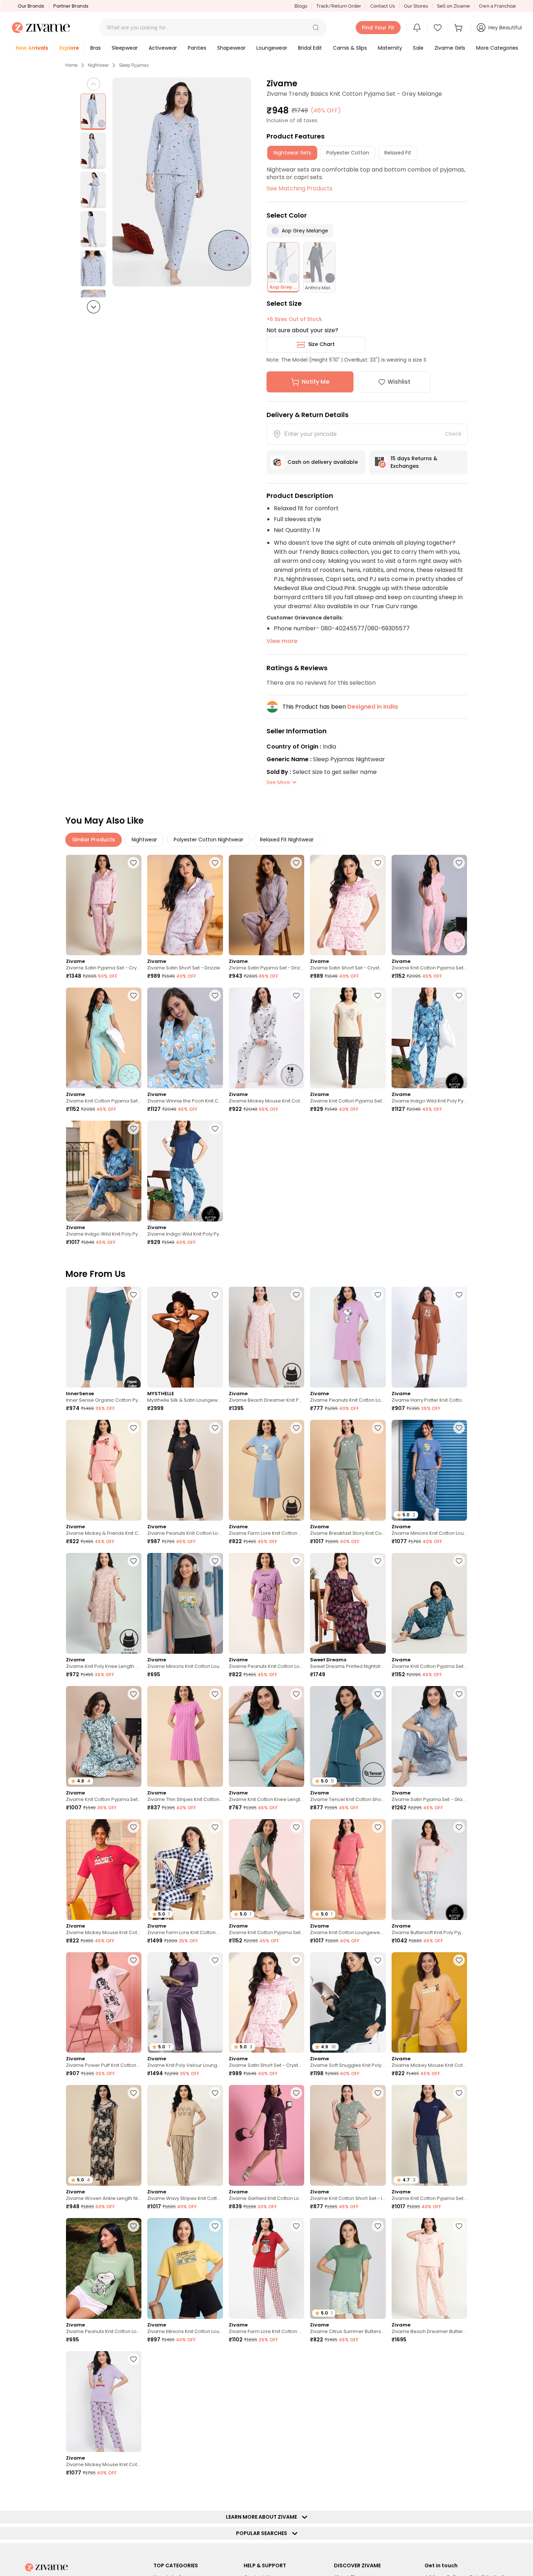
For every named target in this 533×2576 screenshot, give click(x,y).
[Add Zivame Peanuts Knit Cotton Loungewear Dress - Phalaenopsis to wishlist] (378, 1295)
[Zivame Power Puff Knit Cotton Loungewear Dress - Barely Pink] (104, 2003)
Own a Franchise (497, 6)
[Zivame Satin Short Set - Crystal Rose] (348, 905)
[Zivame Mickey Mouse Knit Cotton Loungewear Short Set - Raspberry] (104, 1870)
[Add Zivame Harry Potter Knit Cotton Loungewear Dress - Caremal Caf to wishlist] (459, 1295)
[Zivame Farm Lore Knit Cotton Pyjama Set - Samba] (266, 2268)
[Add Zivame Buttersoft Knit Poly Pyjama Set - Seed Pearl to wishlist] (459, 1827)
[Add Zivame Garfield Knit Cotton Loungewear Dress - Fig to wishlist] (296, 2093)
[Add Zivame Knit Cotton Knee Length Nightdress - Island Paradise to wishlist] (296, 1694)
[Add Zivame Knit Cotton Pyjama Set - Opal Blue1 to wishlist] (133, 1694)
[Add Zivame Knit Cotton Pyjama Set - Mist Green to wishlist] (133, 996)
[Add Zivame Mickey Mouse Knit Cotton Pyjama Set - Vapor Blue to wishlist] (296, 996)
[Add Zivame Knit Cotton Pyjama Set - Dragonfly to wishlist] (459, 1561)
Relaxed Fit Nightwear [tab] (287, 840)
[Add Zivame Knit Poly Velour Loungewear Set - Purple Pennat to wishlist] (215, 1960)
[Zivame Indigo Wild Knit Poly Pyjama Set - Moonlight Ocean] (429, 1038)
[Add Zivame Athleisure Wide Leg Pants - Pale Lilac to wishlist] (296, 2359)
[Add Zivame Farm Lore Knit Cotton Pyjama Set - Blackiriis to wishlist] (215, 1827)
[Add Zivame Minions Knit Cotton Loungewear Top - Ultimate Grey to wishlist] (215, 1561)
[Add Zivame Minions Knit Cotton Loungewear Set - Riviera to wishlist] (459, 1428)
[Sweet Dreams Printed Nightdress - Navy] (348, 1603)
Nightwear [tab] (144, 840)
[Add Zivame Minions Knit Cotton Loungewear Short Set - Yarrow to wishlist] (215, 2226)
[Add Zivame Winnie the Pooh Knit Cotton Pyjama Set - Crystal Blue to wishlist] (215, 996)
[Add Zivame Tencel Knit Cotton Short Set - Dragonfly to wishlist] (378, 1694)
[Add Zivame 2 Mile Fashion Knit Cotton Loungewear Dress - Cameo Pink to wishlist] (215, 2492)
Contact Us (383, 6)
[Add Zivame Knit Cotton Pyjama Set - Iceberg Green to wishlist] (296, 1827)
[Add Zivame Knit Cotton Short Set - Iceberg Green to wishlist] (378, 2093)
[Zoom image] (182, 182)
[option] (93, 112)
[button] (316, 28)
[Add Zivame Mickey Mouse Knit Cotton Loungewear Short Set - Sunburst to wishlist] (459, 1960)
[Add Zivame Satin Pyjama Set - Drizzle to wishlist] (296, 863)
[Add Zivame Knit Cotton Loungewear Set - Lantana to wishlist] (378, 1827)
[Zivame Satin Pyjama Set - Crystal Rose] (104, 905)
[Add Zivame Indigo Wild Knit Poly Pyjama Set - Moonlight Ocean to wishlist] (459, 996)
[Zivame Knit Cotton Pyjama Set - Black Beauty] (348, 1038)
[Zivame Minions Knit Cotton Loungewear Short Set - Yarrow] (185, 2268)
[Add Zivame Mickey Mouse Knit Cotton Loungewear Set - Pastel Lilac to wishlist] (133, 2359)
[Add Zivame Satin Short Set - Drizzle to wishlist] (215, 863)
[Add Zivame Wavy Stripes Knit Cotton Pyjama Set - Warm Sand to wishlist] (215, 2093)
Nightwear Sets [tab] (292, 153)
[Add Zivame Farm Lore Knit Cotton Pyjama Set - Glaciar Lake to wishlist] (459, 2359)
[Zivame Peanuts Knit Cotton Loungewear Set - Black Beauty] (185, 1470)
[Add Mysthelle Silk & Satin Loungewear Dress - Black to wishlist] (215, 1295)
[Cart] (459, 28)
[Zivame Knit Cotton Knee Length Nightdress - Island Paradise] (266, 1736)
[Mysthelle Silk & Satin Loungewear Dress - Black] (185, 1337)
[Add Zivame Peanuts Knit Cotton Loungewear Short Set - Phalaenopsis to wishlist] (296, 1561)
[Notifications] (417, 28)
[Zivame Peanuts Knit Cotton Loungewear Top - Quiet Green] (104, 2268)
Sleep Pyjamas (134, 65)
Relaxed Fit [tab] (398, 153)
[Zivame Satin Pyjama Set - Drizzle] (266, 905)
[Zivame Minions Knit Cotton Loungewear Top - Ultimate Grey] (185, 1603)
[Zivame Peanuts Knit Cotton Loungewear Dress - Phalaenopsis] (348, 1337)
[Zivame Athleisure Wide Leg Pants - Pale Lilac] (266, 2402)
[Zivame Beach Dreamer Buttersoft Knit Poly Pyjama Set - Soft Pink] (429, 2268)
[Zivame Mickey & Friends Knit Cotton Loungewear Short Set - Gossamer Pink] (104, 1470)
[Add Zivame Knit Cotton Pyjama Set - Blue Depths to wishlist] (459, 2093)
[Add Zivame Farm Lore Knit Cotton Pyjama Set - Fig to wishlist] (296, 2492)
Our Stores (416, 6)
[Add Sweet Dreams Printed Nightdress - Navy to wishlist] (378, 1561)
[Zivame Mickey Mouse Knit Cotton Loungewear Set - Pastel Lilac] (104, 2402)
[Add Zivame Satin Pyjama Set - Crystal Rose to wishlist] (133, 863)
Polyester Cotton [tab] (348, 153)
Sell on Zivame (453, 6)
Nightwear (98, 65)
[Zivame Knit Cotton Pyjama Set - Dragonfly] (429, 1603)
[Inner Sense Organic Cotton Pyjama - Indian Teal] (104, 1337)
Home (71, 65)
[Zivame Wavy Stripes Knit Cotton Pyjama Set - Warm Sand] (185, 2135)
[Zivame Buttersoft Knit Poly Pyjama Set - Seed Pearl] (429, 1870)
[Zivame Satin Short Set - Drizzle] (185, 905)
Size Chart (321, 344)
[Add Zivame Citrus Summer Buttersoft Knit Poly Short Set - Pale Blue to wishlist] (378, 2226)
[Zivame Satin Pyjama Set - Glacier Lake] (429, 1736)
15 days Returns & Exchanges (414, 462)
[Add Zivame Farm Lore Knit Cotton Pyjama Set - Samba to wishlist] (296, 2226)
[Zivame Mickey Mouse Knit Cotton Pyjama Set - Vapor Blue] (266, 1038)
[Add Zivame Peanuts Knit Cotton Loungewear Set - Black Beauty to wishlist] (215, 1428)
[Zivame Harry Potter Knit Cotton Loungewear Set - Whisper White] (185, 2402)
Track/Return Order (339, 6)
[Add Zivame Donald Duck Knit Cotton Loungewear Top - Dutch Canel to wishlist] (133, 2492)
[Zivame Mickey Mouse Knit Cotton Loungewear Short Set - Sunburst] (429, 2003)
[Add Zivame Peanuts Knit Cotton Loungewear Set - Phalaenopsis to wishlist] (378, 2492)
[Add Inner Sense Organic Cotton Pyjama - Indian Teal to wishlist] (133, 1295)
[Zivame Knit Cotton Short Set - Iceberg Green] (348, 2135)
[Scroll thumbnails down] (94, 307)
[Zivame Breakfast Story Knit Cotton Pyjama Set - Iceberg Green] (348, 1470)
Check (453, 434)
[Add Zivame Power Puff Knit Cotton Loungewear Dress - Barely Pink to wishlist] (133, 1960)
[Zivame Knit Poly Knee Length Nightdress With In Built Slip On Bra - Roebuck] (104, 1603)
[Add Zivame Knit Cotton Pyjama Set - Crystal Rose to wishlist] (459, 863)
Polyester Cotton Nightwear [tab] (208, 840)
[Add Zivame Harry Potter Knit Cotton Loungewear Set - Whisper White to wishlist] (215, 2359)
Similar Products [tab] (94, 840)
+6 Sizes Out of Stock (294, 319)
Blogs (301, 6)
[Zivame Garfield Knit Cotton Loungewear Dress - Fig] (266, 2135)
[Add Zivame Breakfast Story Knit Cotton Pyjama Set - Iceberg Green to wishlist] (378, 1428)
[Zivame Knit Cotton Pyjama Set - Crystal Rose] (429, 905)
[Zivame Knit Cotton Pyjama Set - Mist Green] (104, 1038)
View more (282, 641)
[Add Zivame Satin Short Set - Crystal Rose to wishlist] (378, 863)
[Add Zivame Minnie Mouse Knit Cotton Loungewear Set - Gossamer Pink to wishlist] (459, 2492)
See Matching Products (299, 188)
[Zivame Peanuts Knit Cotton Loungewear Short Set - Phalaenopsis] (266, 1603)
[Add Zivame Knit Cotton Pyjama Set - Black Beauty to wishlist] (378, 996)
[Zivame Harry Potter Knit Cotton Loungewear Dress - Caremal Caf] (429, 1337)
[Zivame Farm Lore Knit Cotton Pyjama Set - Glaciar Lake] (429, 2402)
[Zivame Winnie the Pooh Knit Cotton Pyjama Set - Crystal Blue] (185, 1038)
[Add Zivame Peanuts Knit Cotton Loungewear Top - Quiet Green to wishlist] (133, 2226)
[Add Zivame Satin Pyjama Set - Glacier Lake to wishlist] (459, 1694)
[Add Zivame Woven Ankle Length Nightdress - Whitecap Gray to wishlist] (133, 2093)
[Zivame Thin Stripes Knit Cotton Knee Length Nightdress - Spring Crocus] (185, 1736)
